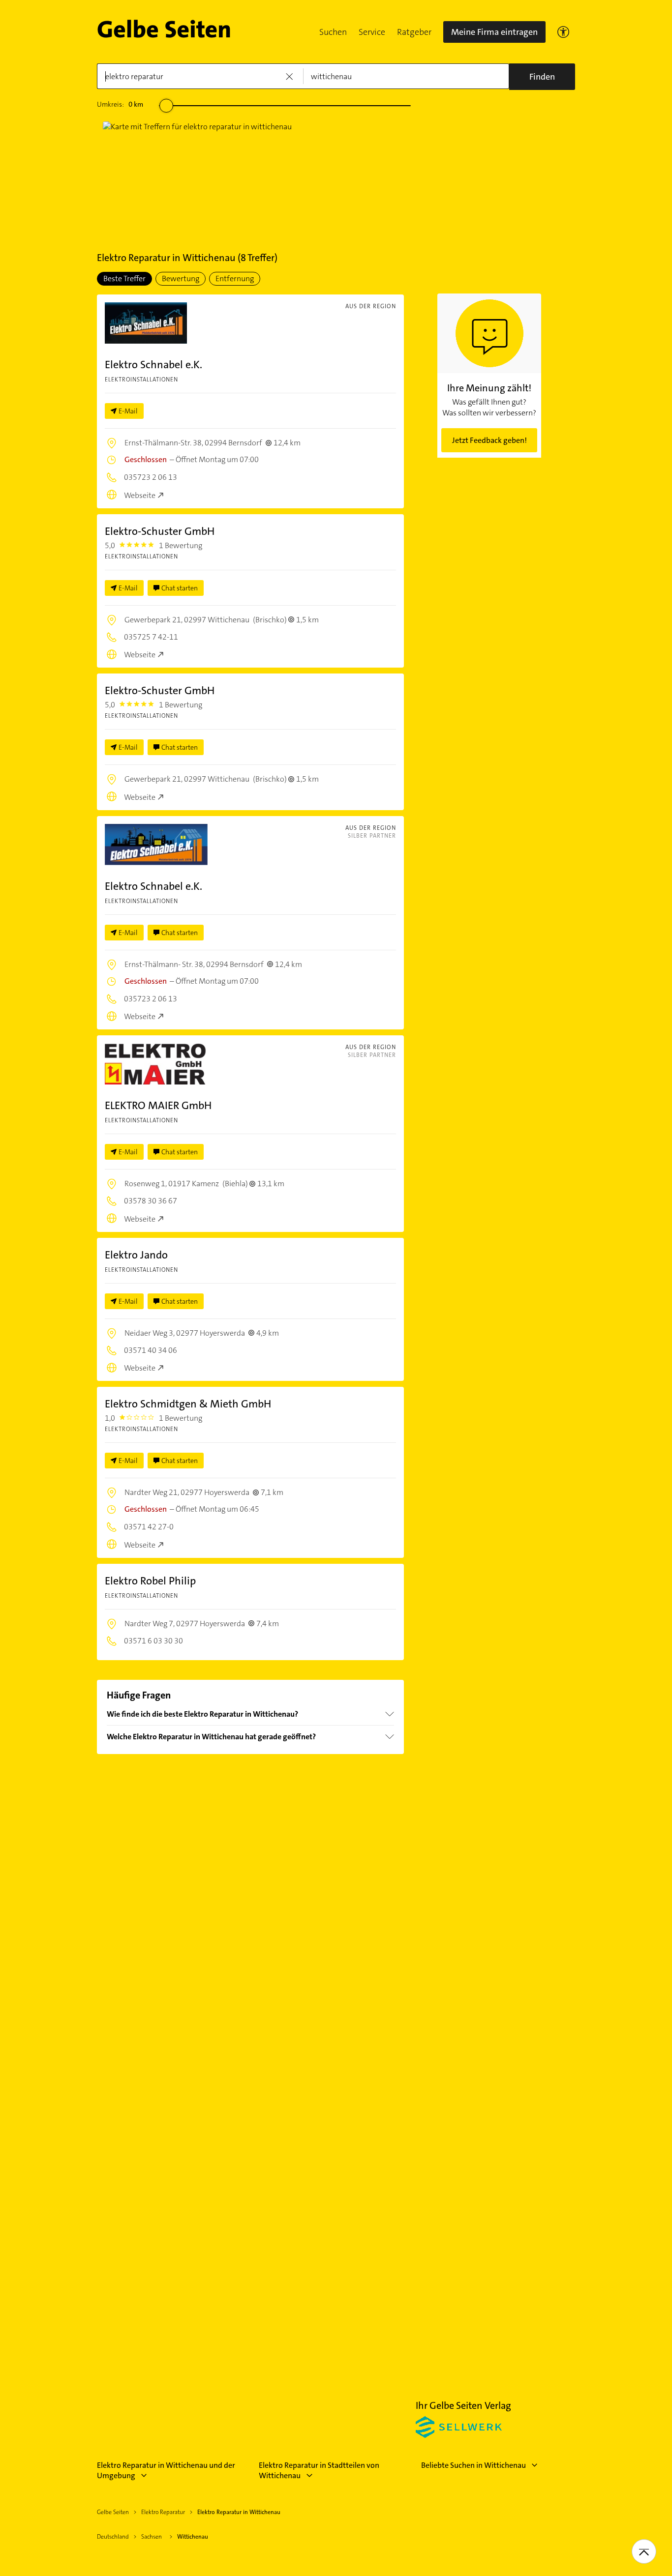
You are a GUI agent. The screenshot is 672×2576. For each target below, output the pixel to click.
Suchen (333, 32)
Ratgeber (414, 32)
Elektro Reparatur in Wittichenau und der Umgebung (166, 2470)
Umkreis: (120, 104)
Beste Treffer (124, 278)
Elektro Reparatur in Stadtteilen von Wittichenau (319, 2470)
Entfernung (235, 278)
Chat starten (180, 588)
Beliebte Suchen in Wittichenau (473, 2465)
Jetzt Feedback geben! (489, 440)
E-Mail (128, 411)
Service (372, 32)
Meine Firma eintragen (494, 32)
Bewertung (181, 278)
